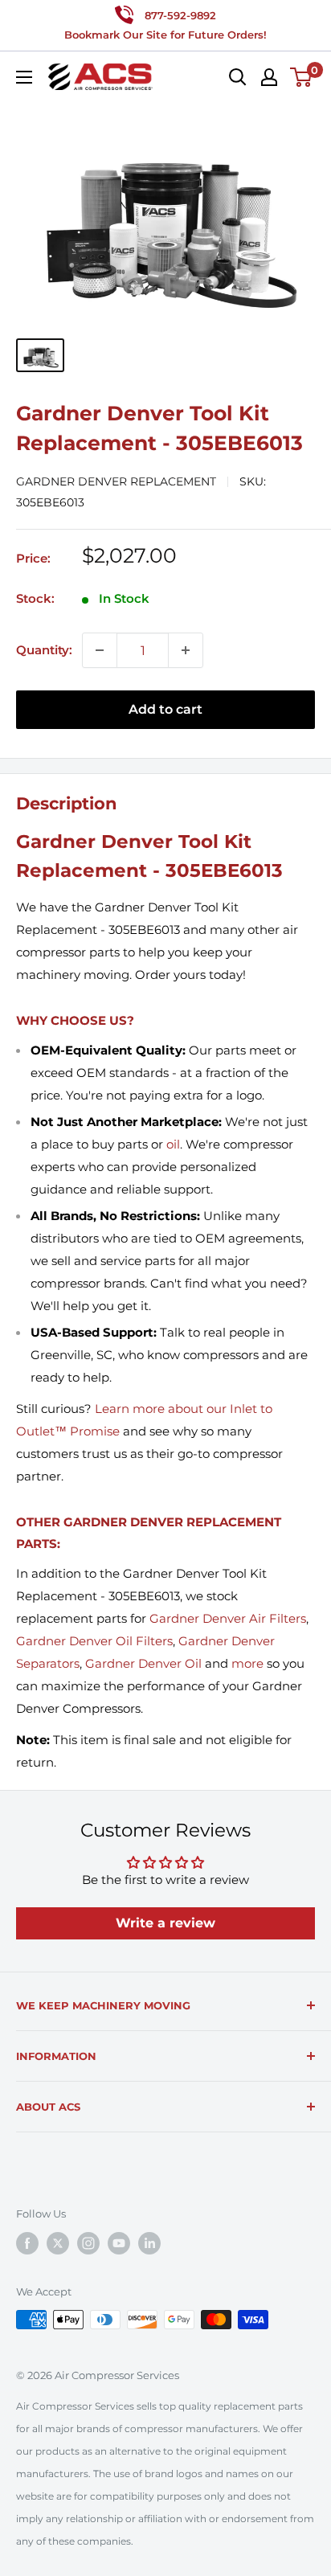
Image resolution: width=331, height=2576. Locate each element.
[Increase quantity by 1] (186, 650)
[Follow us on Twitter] (58, 2243)
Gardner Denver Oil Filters (94, 1641)
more (247, 1663)
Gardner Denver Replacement (116, 481)
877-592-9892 (180, 15)
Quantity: (44, 650)
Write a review (165, 1923)
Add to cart (165, 709)
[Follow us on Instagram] (88, 2243)
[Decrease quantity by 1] (100, 650)
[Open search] (238, 77)
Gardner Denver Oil (143, 1663)
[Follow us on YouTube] (119, 2243)
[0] (302, 77)
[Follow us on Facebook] (27, 2243)
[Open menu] (24, 77)
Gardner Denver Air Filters (228, 1618)
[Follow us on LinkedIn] (149, 2243)
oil (173, 1144)
